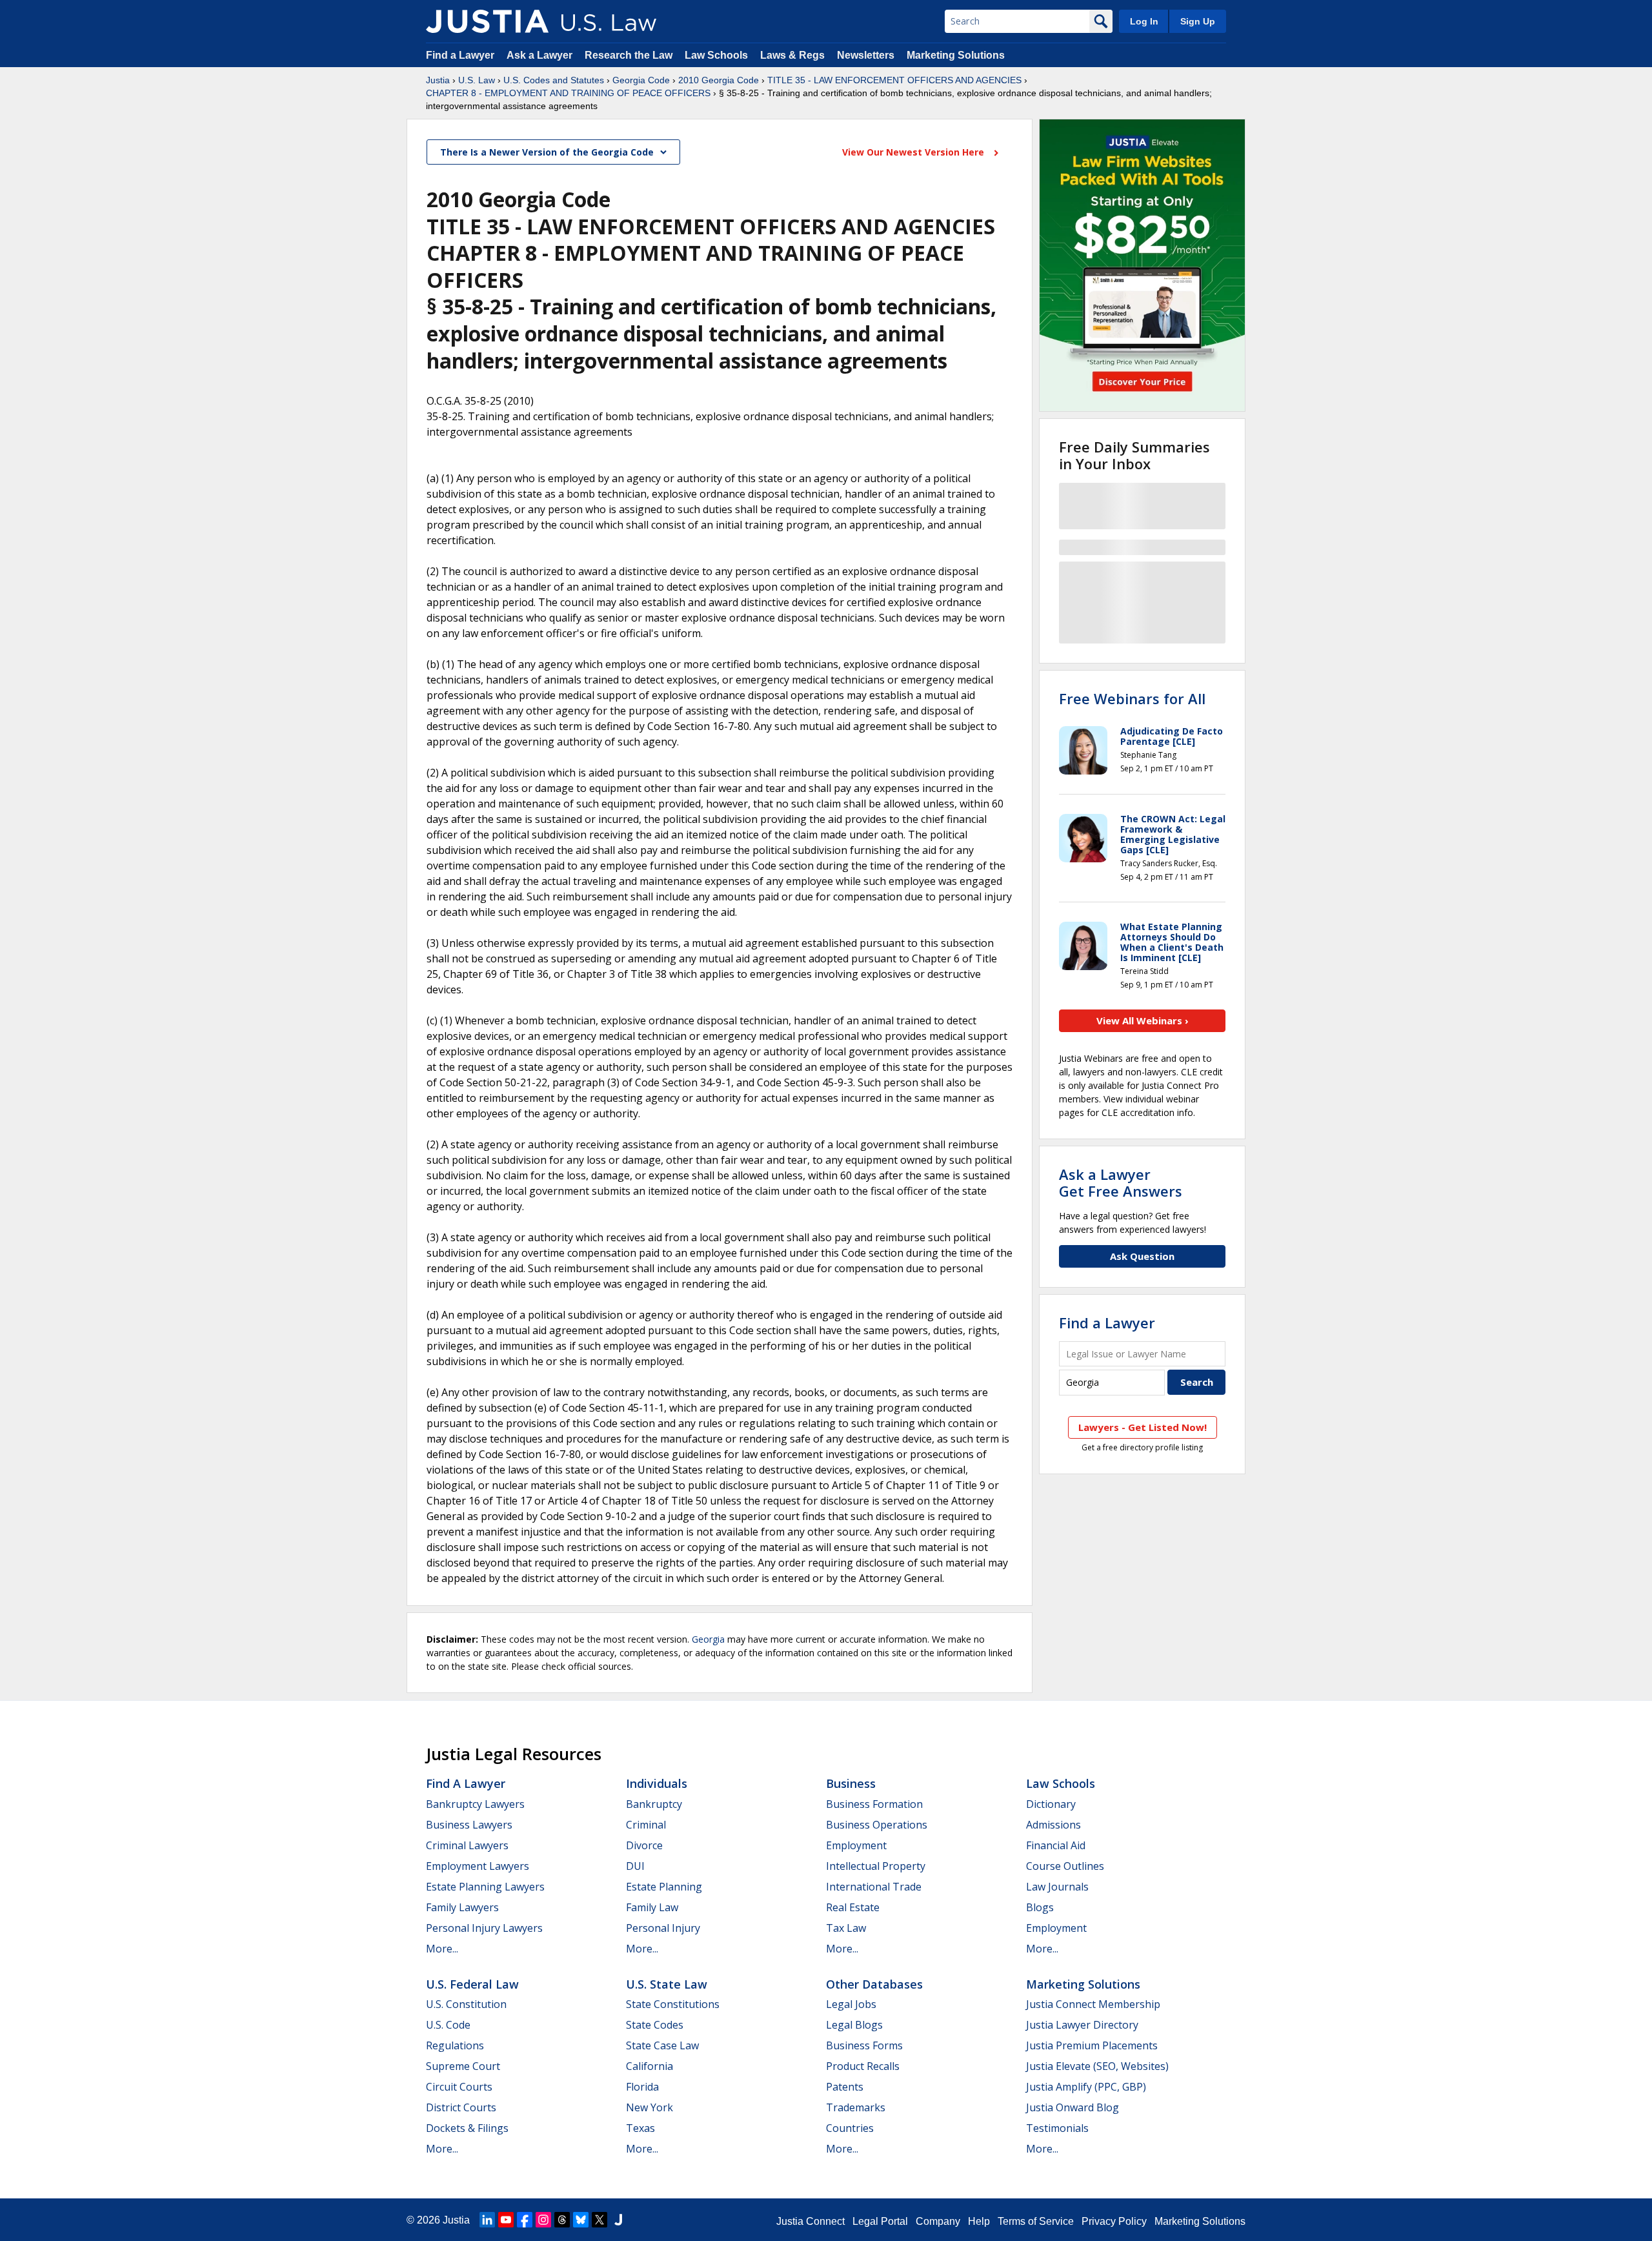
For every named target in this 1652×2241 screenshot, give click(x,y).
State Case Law (662, 2045)
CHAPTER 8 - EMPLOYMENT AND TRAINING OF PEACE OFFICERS (568, 93)
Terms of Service (1036, 2221)
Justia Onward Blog (1073, 2107)
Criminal (646, 1825)
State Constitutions (673, 2004)
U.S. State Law (667, 1984)
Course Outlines (1065, 1866)
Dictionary (1051, 1804)
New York (650, 2107)
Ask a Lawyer (541, 55)
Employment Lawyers (478, 1866)
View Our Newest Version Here (914, 152)
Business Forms (864, 2045)
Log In (1144, 21)
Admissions (1053, 1825)
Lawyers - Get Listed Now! (1143, 1427)
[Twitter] (599, 2220)
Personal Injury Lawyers (484, 1928)
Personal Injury (663, 1928)
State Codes (655, 2025)
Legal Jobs (851, 2004)
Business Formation (874, 1804)
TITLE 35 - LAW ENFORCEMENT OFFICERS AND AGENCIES (894, 80)
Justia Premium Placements (1092, 2045)
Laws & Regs (792, 55)
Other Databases (874, 1984)
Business (851, 1783)
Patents (845, 2087)
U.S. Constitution (466, 2004)
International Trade (874, 1887)
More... (442, 1949)
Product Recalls (863, 2066)
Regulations (455, 2045)
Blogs (1040, 1907)
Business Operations (877, 1825)
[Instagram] (543, 2220)
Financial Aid (1056, 1845)
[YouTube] (506, 2220)
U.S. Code (448, 2025)
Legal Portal (880, 2221)
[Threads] (562, 2220)
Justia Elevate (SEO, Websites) (1097, 2066)
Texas (640, 2128)
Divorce (644, 1845)
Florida (642, 2087)
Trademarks (856, 2107)
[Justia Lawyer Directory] (618, 2220)
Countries (850, 2128)
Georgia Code (641, 80)
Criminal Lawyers (467, 1845)
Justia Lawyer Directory (1082, 2025)
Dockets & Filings (467, 2128)
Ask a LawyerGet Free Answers (1121, 1182)
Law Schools (716, 55)
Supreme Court (463, 2066)
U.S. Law (477, 80)
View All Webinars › (1143, 1020)
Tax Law (846, 1928)
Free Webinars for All (1132, 698)
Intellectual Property (876, 1866)
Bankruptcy (654, 1804)
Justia (438, 80)
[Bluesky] (581, 2220)
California (650, 2066)
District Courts (461, 2107)
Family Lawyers (462, 1907)
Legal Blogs (854, 2025)
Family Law (652, 1907)
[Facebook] (525, 2220)
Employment (856, 1845)
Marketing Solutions (956, 55)
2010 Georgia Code (719, 80)
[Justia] (487, 21)
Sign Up (1198, 21)
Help (979, 2221)
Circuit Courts (459, 2087)
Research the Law (629, 55)
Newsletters (866, 55)
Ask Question (1142, 1256)
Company (938, 2221)
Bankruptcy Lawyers (475, 1804)
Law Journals (1057, 1887)
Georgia (708, 1639)
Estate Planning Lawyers (485, 1887)
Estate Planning (664, 1887)
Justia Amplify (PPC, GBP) (1086, 2087)
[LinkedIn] (487, 2220)
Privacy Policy (1114, 2221)
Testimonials (1057, 2128)
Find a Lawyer (460, 55)
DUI (635, 1866)
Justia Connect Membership (1093, 2004)
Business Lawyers (469, 1825)
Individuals (657, 1783)
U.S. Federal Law (472, 1984)
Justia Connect (811, 2221)
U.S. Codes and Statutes (554, 80)
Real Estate (853, 1907)
